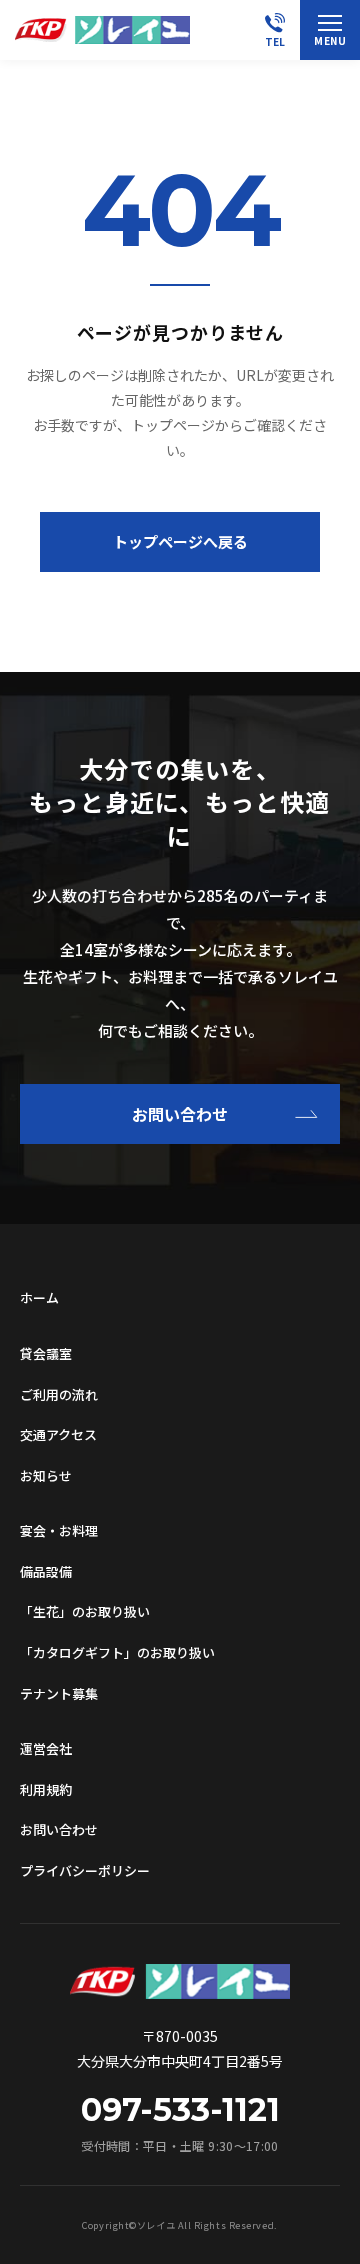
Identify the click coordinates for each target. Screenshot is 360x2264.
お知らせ (46, 1475)
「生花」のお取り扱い (85, 1611)
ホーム (39, 1297)
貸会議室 (46, 1353)
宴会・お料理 (59, 1530)
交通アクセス (58, 1434)
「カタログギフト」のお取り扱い (117, 1652)
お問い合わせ (180, 1114)
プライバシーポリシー (85, 1870)
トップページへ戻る (180, 541)
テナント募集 (59, 1693)
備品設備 (46, 1571)
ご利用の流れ (59, 1394)
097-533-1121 (180, 2110)
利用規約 (46, 1789)
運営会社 (46, 1748)
